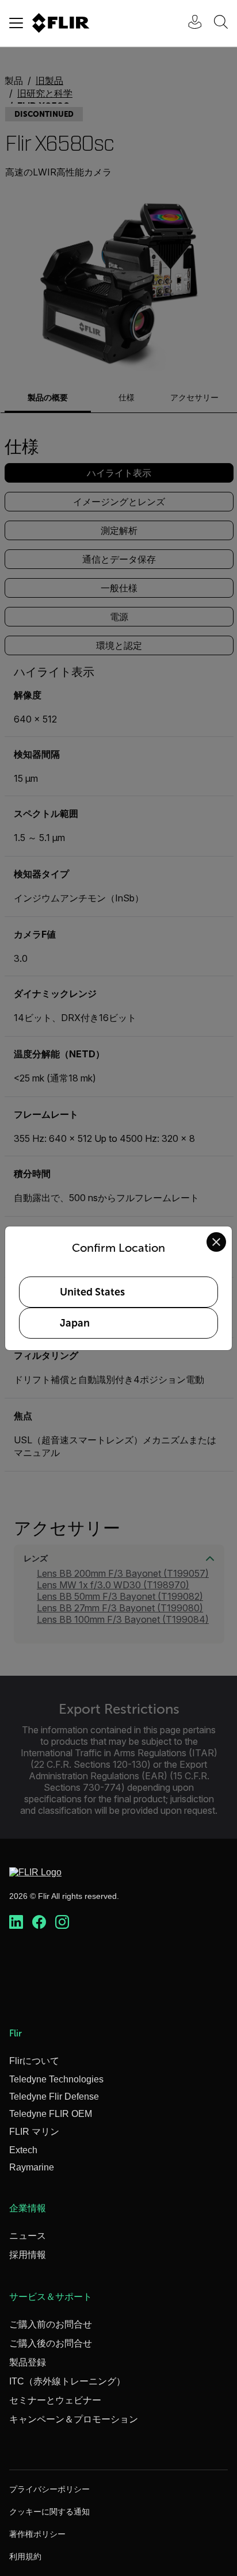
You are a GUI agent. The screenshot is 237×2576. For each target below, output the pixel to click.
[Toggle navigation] (16, 23)
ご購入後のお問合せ (51, 2343)
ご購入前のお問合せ (51, 2324)
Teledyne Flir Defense (54, 2097)
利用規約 (25, 2556)
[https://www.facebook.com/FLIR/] (39, 1923)
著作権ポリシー (37, 2534)
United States (92, 1292)
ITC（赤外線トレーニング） (67, 2381)
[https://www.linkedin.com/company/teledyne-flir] (16, 1923)
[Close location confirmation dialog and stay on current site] (216, 1242)
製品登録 (28, 2362)
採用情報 (28, 2255)
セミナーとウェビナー (55, 2400)
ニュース (28, 2236)
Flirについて (34, 2061)
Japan (75, 1323)
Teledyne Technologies (56, 2079)
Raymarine (32, 2167)
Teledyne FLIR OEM (51, 2114)
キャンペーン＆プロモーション (74, 2419)
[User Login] (189, 23)
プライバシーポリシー (49, 2489)
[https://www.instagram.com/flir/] (62, 1923)
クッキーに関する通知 (49, 2512)
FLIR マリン (34, 2132)
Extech (23, 2150)
